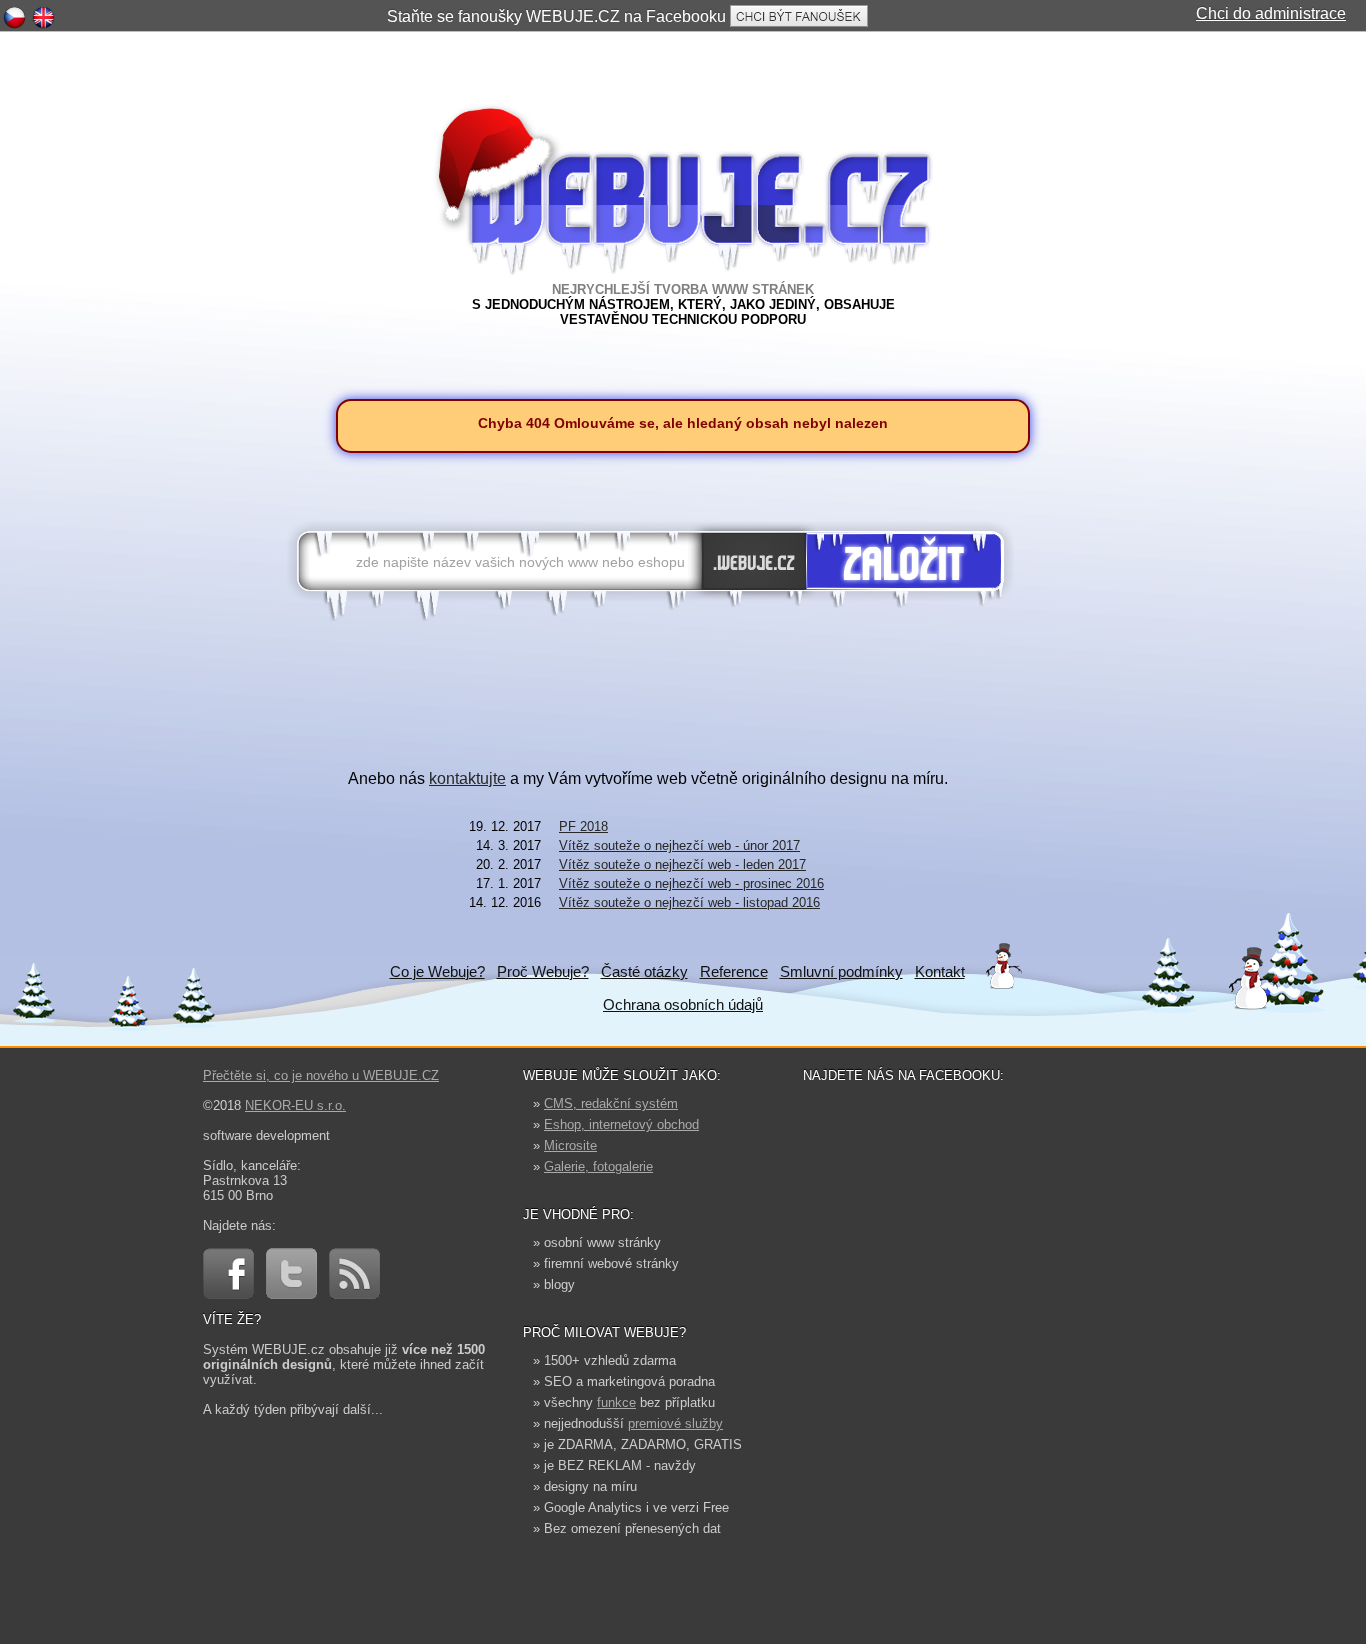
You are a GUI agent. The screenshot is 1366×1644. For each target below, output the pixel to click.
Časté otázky (644, 971)
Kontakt (940, 971)
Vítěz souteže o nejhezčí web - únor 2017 (679, 845)
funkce (616, 1402)
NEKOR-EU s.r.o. (295, 1105)
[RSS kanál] (354, 1294)
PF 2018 (583, 826)
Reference (734, 971)
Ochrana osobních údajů (683, 1004)
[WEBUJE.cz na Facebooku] (228, 1294)
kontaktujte (467, 778)
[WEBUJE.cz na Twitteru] (291, 1294)
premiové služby (675, 1423)
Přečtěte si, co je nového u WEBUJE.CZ (321, 1075)
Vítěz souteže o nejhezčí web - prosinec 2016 (691, 883)
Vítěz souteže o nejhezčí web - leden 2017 (682, 864)
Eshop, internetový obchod (621, 1124)
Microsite (570, 1145)
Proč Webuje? (543, 971)
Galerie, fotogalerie (598, 1166)
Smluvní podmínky (841, 971)
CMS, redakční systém (611, 1103)
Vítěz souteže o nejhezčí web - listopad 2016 (689, 902)
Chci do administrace (1271, 13)
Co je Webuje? (437, 971)
